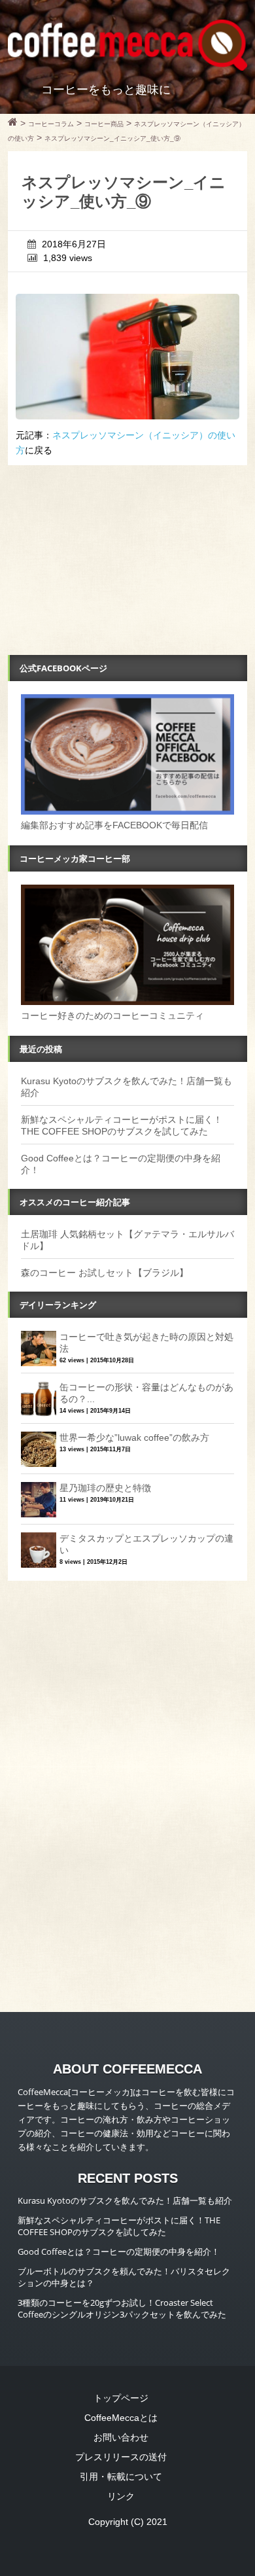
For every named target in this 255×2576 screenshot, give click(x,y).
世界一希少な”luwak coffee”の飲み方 (134, 1438)
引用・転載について (121, 2477)
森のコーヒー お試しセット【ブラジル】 (105, 1273)
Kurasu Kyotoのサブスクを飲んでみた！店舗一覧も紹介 (125, 2200)
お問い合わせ (121, 2437)
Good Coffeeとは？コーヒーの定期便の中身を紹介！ (119, 2251)
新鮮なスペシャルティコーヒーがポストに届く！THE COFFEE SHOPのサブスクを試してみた (119, 2226)
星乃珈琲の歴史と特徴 (105, 1488)
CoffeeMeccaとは (121, 2418)
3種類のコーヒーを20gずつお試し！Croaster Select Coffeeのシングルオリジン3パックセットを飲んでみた (122, 2308)
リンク (121, 2496)
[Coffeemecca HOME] (13, 124)
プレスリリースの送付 (121, 2457)
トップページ (121, 2398)
